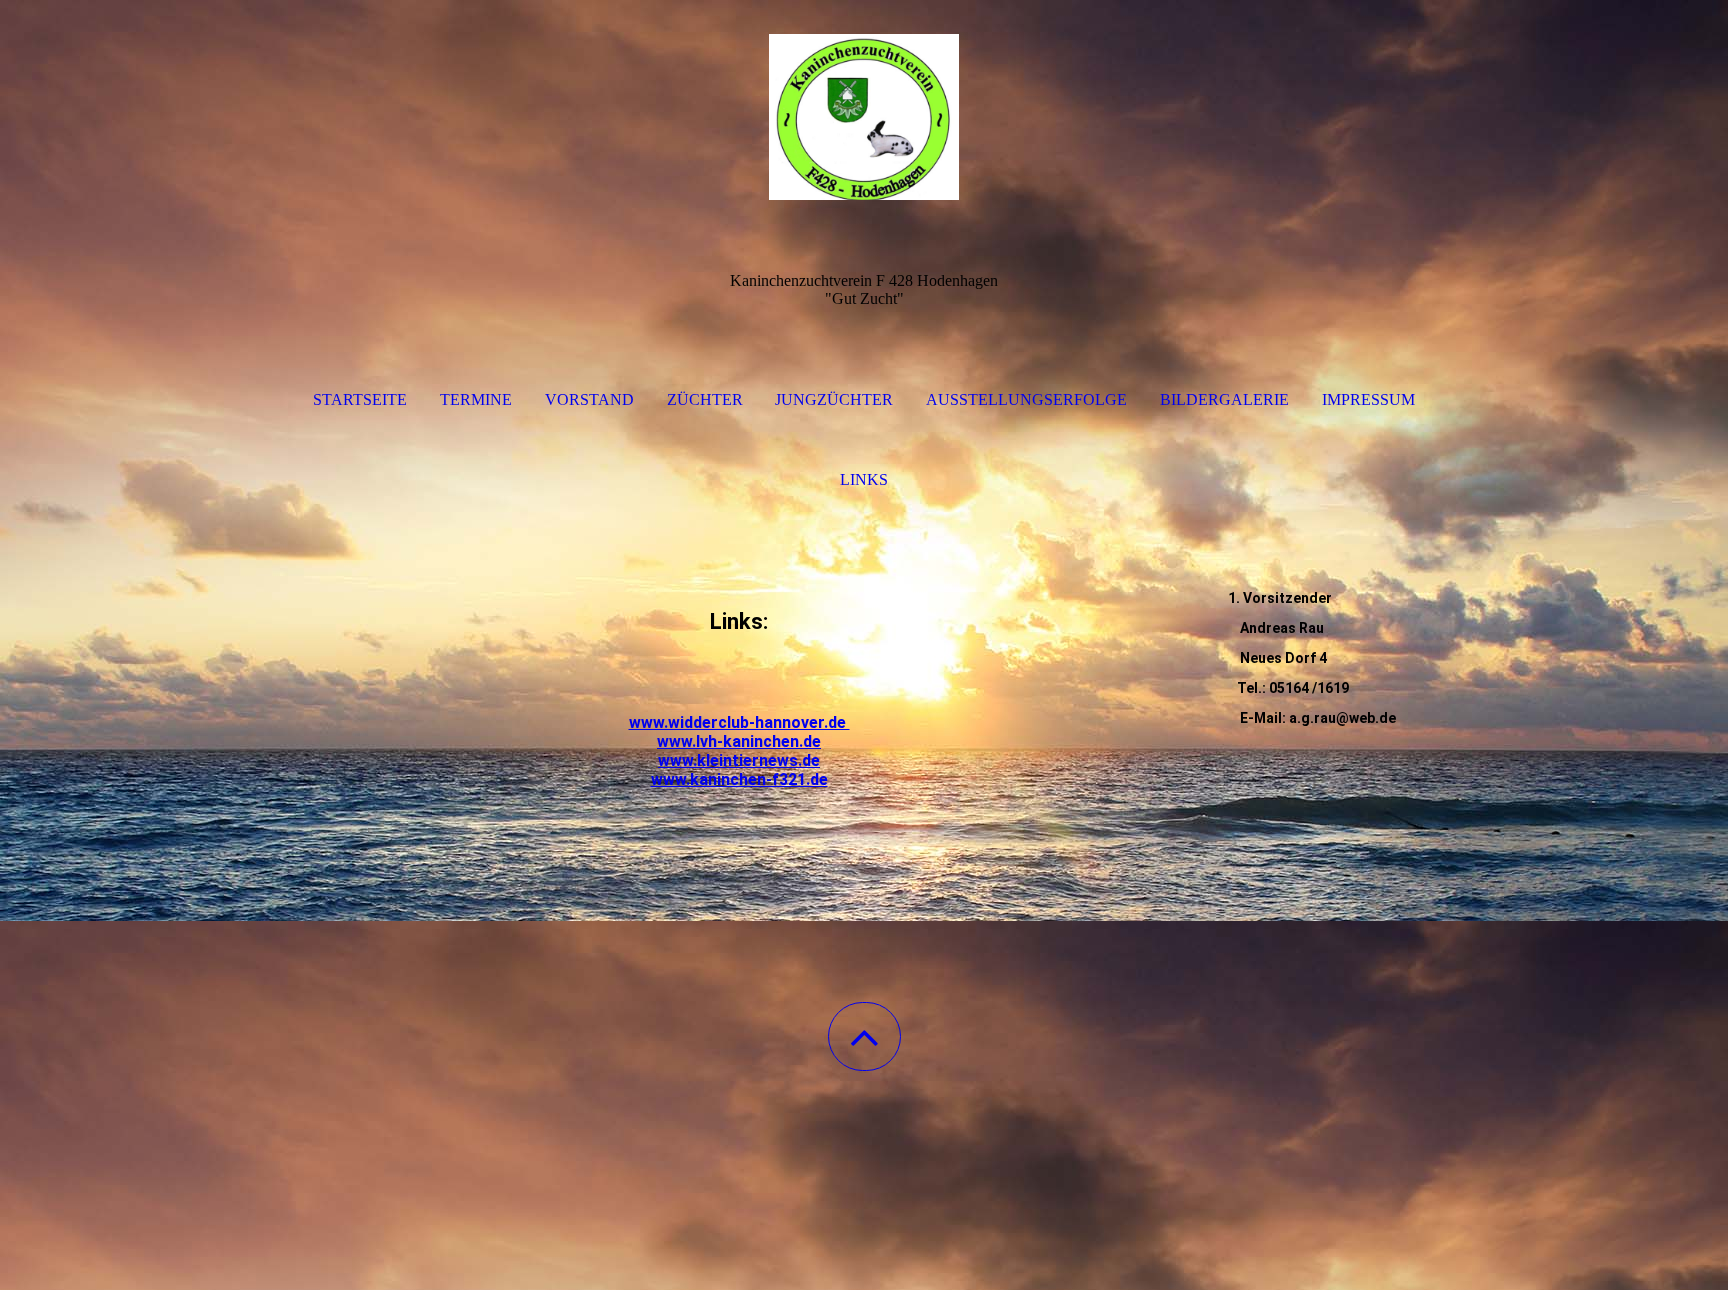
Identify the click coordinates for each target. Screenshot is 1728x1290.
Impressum (1368, 399)
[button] (864, 1036)
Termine (476, 399)
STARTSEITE (360, 399)
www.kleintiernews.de (739, 760)
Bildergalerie (1224, 399)
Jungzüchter (834, 399)
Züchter (705, 399)
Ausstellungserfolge (1026, 399)
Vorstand (589, 399)
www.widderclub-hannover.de (739, 722)
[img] (864, 100)
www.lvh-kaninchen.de (739, 741)
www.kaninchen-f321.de (739, 779)
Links (864, 479)
